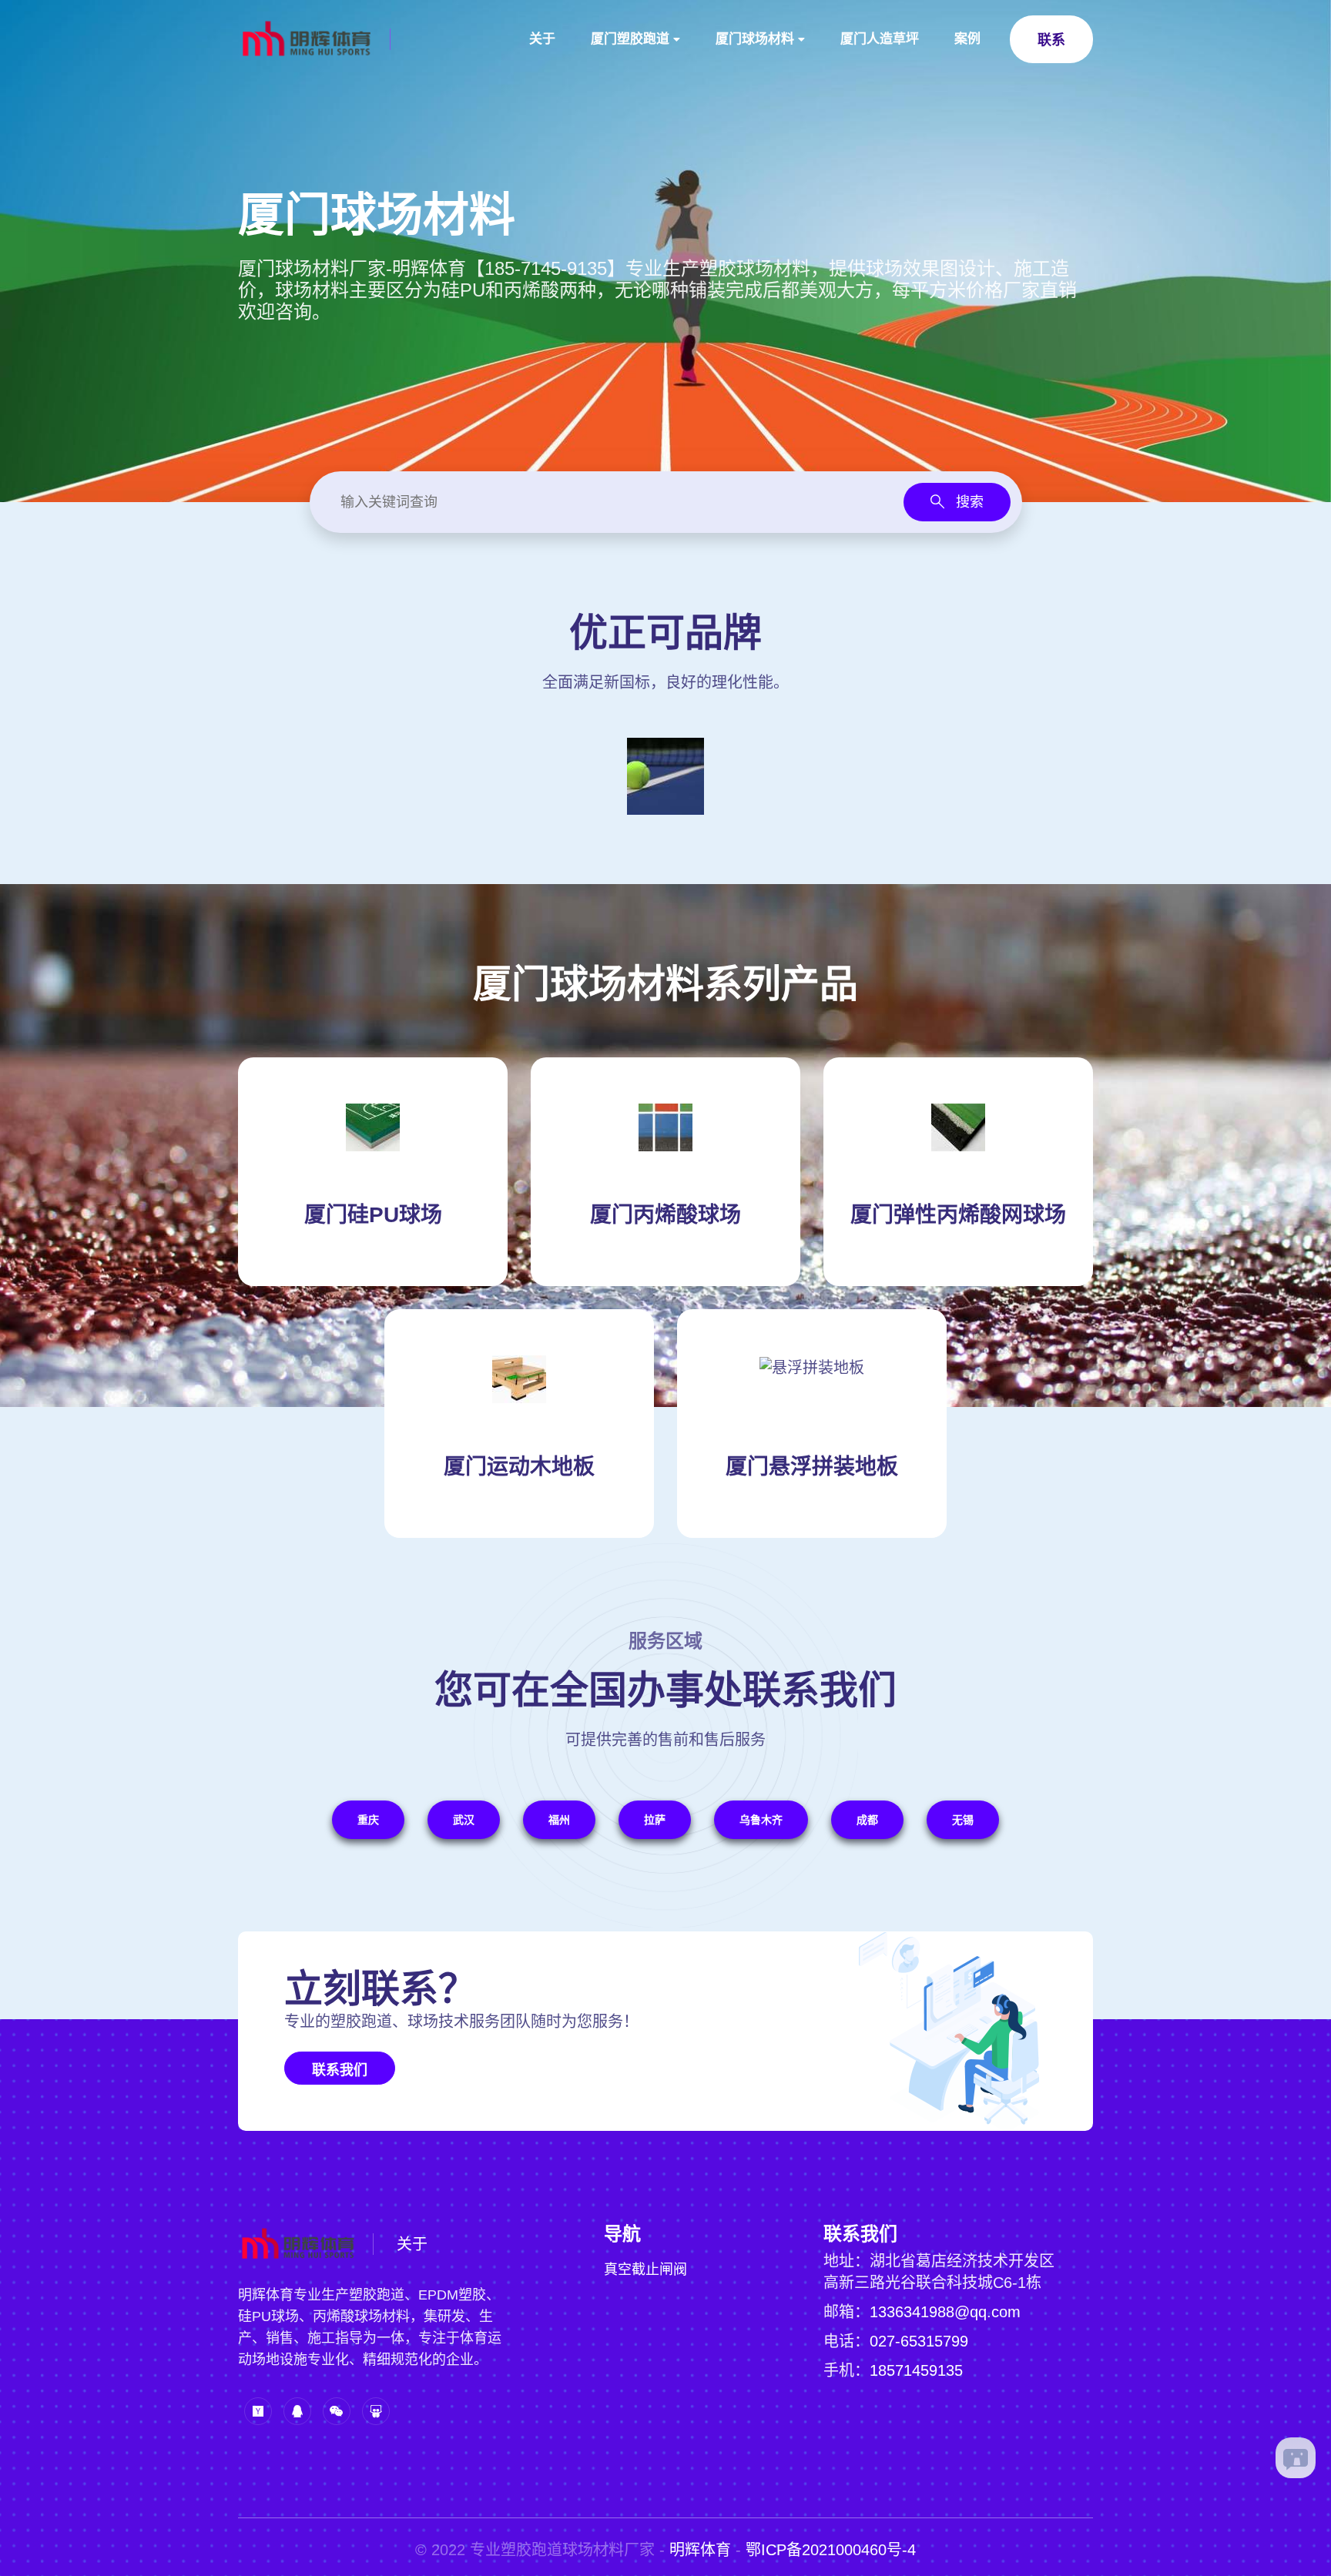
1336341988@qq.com (945, 2312)
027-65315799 (919, 2341)
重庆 (368, 1820)
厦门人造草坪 (880, 39)
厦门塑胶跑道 (630, 39)
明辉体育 (700, 2550)
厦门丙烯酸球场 (665, 1215)
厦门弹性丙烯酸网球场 (958, 1215)
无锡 (963, 1820)
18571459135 (916, 2370)
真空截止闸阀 (645, 2269)
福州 (559, 1820)
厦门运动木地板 (519, 1467)
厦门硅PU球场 (373, 1215)
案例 (967, 39)
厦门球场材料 (755, 39)
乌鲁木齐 (761, 1820)
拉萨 (655, 1820)
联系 (1051, 40)
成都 (867, 1820)
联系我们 (340, 2070)
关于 (542, 39)
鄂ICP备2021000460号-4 (831, 2550)
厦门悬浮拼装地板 (812, 1467)
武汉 (464, 1820)
